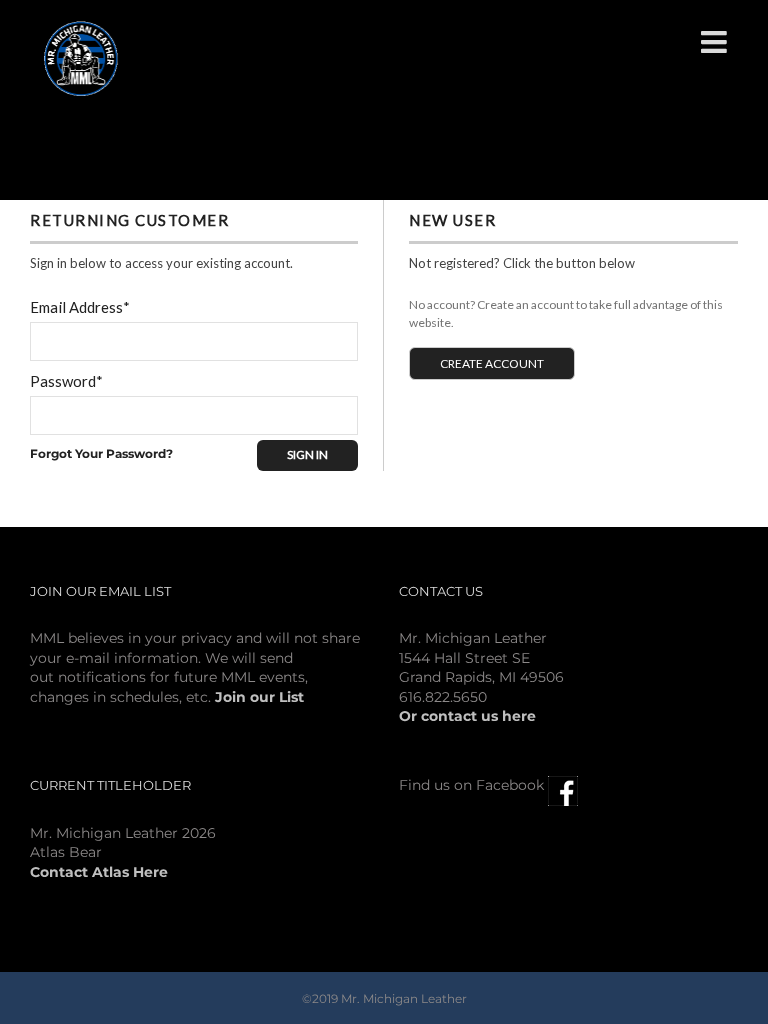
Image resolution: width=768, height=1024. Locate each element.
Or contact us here (467, 716)
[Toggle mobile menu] (716, 42)
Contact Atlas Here (99, 872)
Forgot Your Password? (101, 453)
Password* (66, 381)
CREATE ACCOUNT (492, 363)
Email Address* (80, 307)
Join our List (259, 697)
